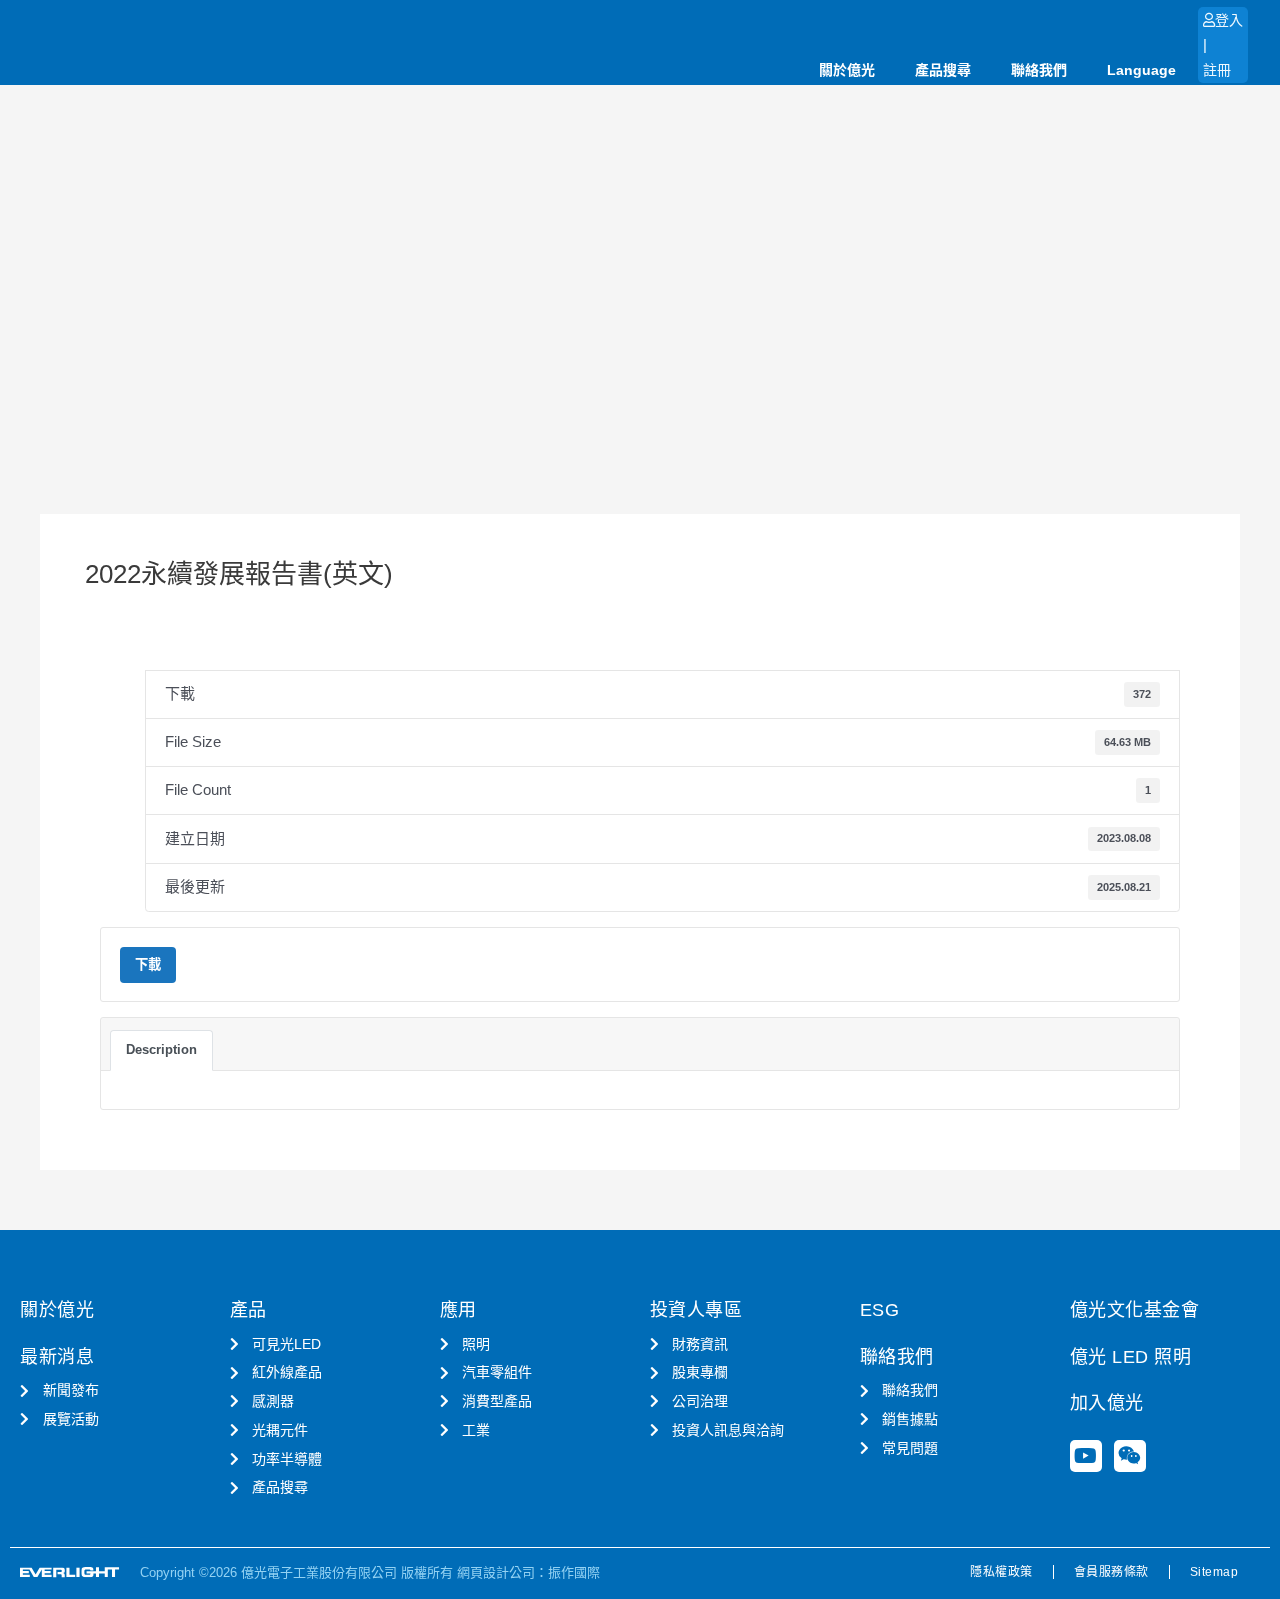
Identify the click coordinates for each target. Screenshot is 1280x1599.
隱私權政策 (1001, 1572)
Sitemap (1214, 1572)
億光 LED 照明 (1131, 1357)
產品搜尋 (943, 70)
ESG (880, 1310)
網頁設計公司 (496, 1572)
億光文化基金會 (1135, 1310)
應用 (458, 1310)
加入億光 (1107, 1403)
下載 (148, 964)
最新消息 (57, 1357)
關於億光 (847, 70)
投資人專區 (696, 1310)
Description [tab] (161, 1049)
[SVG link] (70, 1572)
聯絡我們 (1039, 70)
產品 (248, 1310)
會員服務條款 (1111, 1572)
